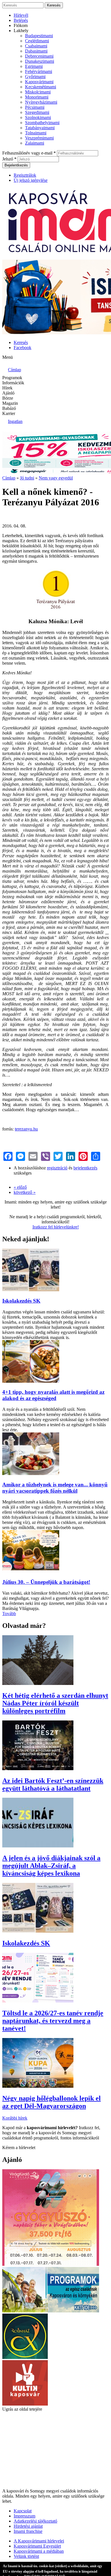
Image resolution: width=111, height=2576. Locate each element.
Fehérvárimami (39, 71)
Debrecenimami (39, 56)
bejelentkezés (85, 1168)
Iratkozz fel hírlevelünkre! (56, 1227)
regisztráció (57, 1168)
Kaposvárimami (39, 82)
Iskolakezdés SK (21, 1301)
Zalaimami (35, 143)
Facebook (22, 348)
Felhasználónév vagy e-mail (29, 153)
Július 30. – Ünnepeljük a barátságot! (46, 1582)
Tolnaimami (36, 133)
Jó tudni (27, 478)
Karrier (9, 413)
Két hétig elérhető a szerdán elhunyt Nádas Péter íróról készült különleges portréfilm (55, 1703)
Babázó (9, 408)
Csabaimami (36, 46)
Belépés (21, 20)
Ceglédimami (37, 41)
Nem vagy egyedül (56, 478)
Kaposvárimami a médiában (39, 2551)
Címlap (9, 478)
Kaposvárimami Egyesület (37, 2546)
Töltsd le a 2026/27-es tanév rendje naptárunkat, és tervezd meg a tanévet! (53, 2021)
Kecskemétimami (41, 87)
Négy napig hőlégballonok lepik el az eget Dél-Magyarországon (52, 2102)
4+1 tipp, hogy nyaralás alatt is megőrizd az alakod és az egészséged (53, 1395)
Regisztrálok (25, 175)
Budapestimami (39, 36)
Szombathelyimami (42, 123)
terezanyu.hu (26, 1129)
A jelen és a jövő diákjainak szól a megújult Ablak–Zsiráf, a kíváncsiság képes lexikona (51, 1866)
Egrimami (34, 66)
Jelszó (9, 159)
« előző (20, 1187)
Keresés (21, 342)
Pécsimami (35, 107)
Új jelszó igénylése (31, 180)
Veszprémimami (39, 138)
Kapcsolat (23, 2511)
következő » (25, 1192)
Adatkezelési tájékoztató (35, 2521)
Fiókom (21, 25)
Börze (8, 398)
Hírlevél (21, 15)
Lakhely (21, 31)
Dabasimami (36, 51)
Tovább (9, 1614)
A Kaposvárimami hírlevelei (39, 2541)
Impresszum (24, 2516)
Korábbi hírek (15, 2118)
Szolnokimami (38, 117)
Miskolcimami (38, 92)
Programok (12, 378)
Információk (13, 383)
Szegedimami (37, 112)
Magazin (10, 403)
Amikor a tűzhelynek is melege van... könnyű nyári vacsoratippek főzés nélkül (55, 1488)
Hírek (7, 388)
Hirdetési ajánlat (28, 2526)
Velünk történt (26, 2556)
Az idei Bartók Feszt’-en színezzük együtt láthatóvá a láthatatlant (53, 1785)
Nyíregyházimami (41, 102)
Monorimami (37, 97)
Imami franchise (28, 2531)
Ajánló (8, 393)
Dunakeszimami (40, 61)
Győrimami (35, 77)
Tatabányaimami (40, 128)
